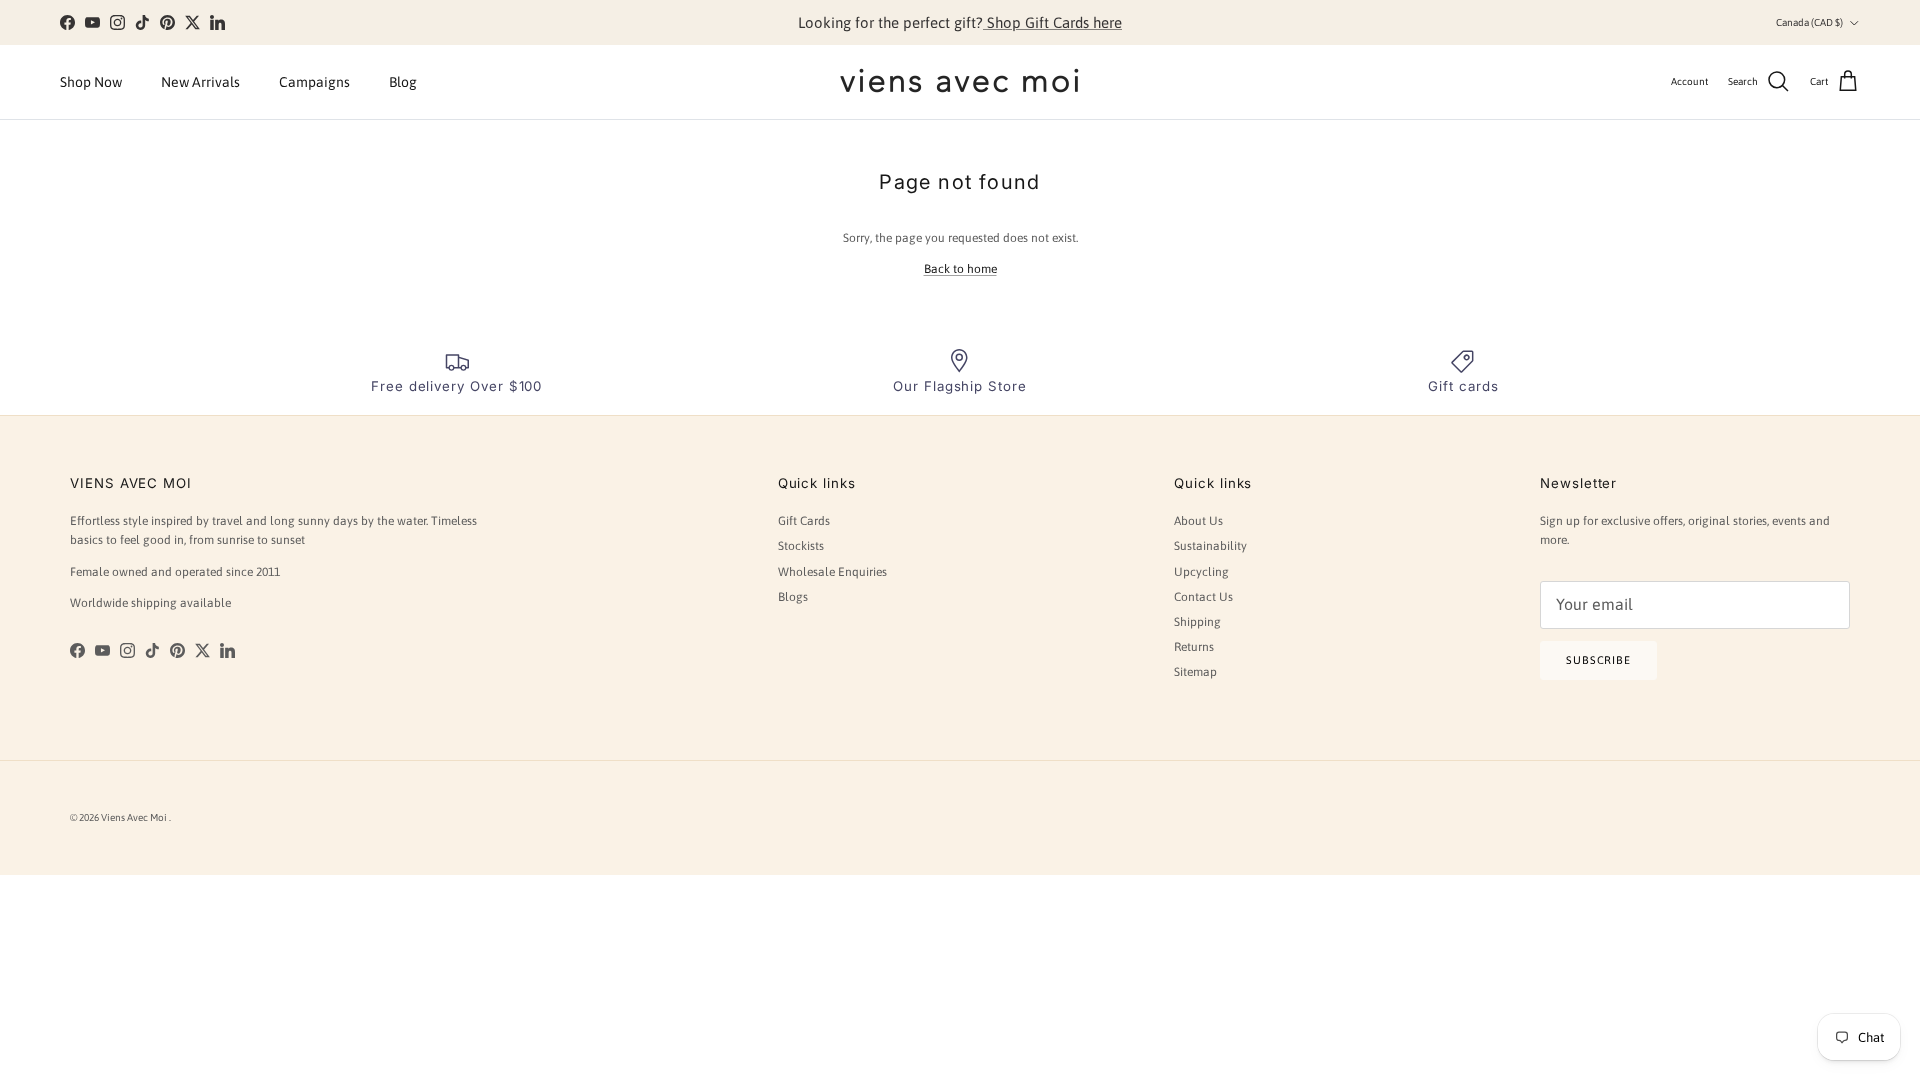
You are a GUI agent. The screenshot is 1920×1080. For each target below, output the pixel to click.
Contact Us (1203, 597)
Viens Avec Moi (135, 817)
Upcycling (1201, 572)
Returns (1194, 647)
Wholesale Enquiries (832, 572)
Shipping (1197, 622)
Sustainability (1210, 546)
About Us (1198, 521)
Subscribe (1598, 660)
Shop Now (91, 82)
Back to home (960, 269)
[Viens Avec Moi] (960, 82)
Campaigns (314, 82)
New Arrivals (200, 82)
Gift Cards (804, 521)
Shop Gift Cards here (1052, 22)
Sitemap (1195, 672)
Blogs (793, 597)
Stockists (801, 546)
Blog (403, 82)
